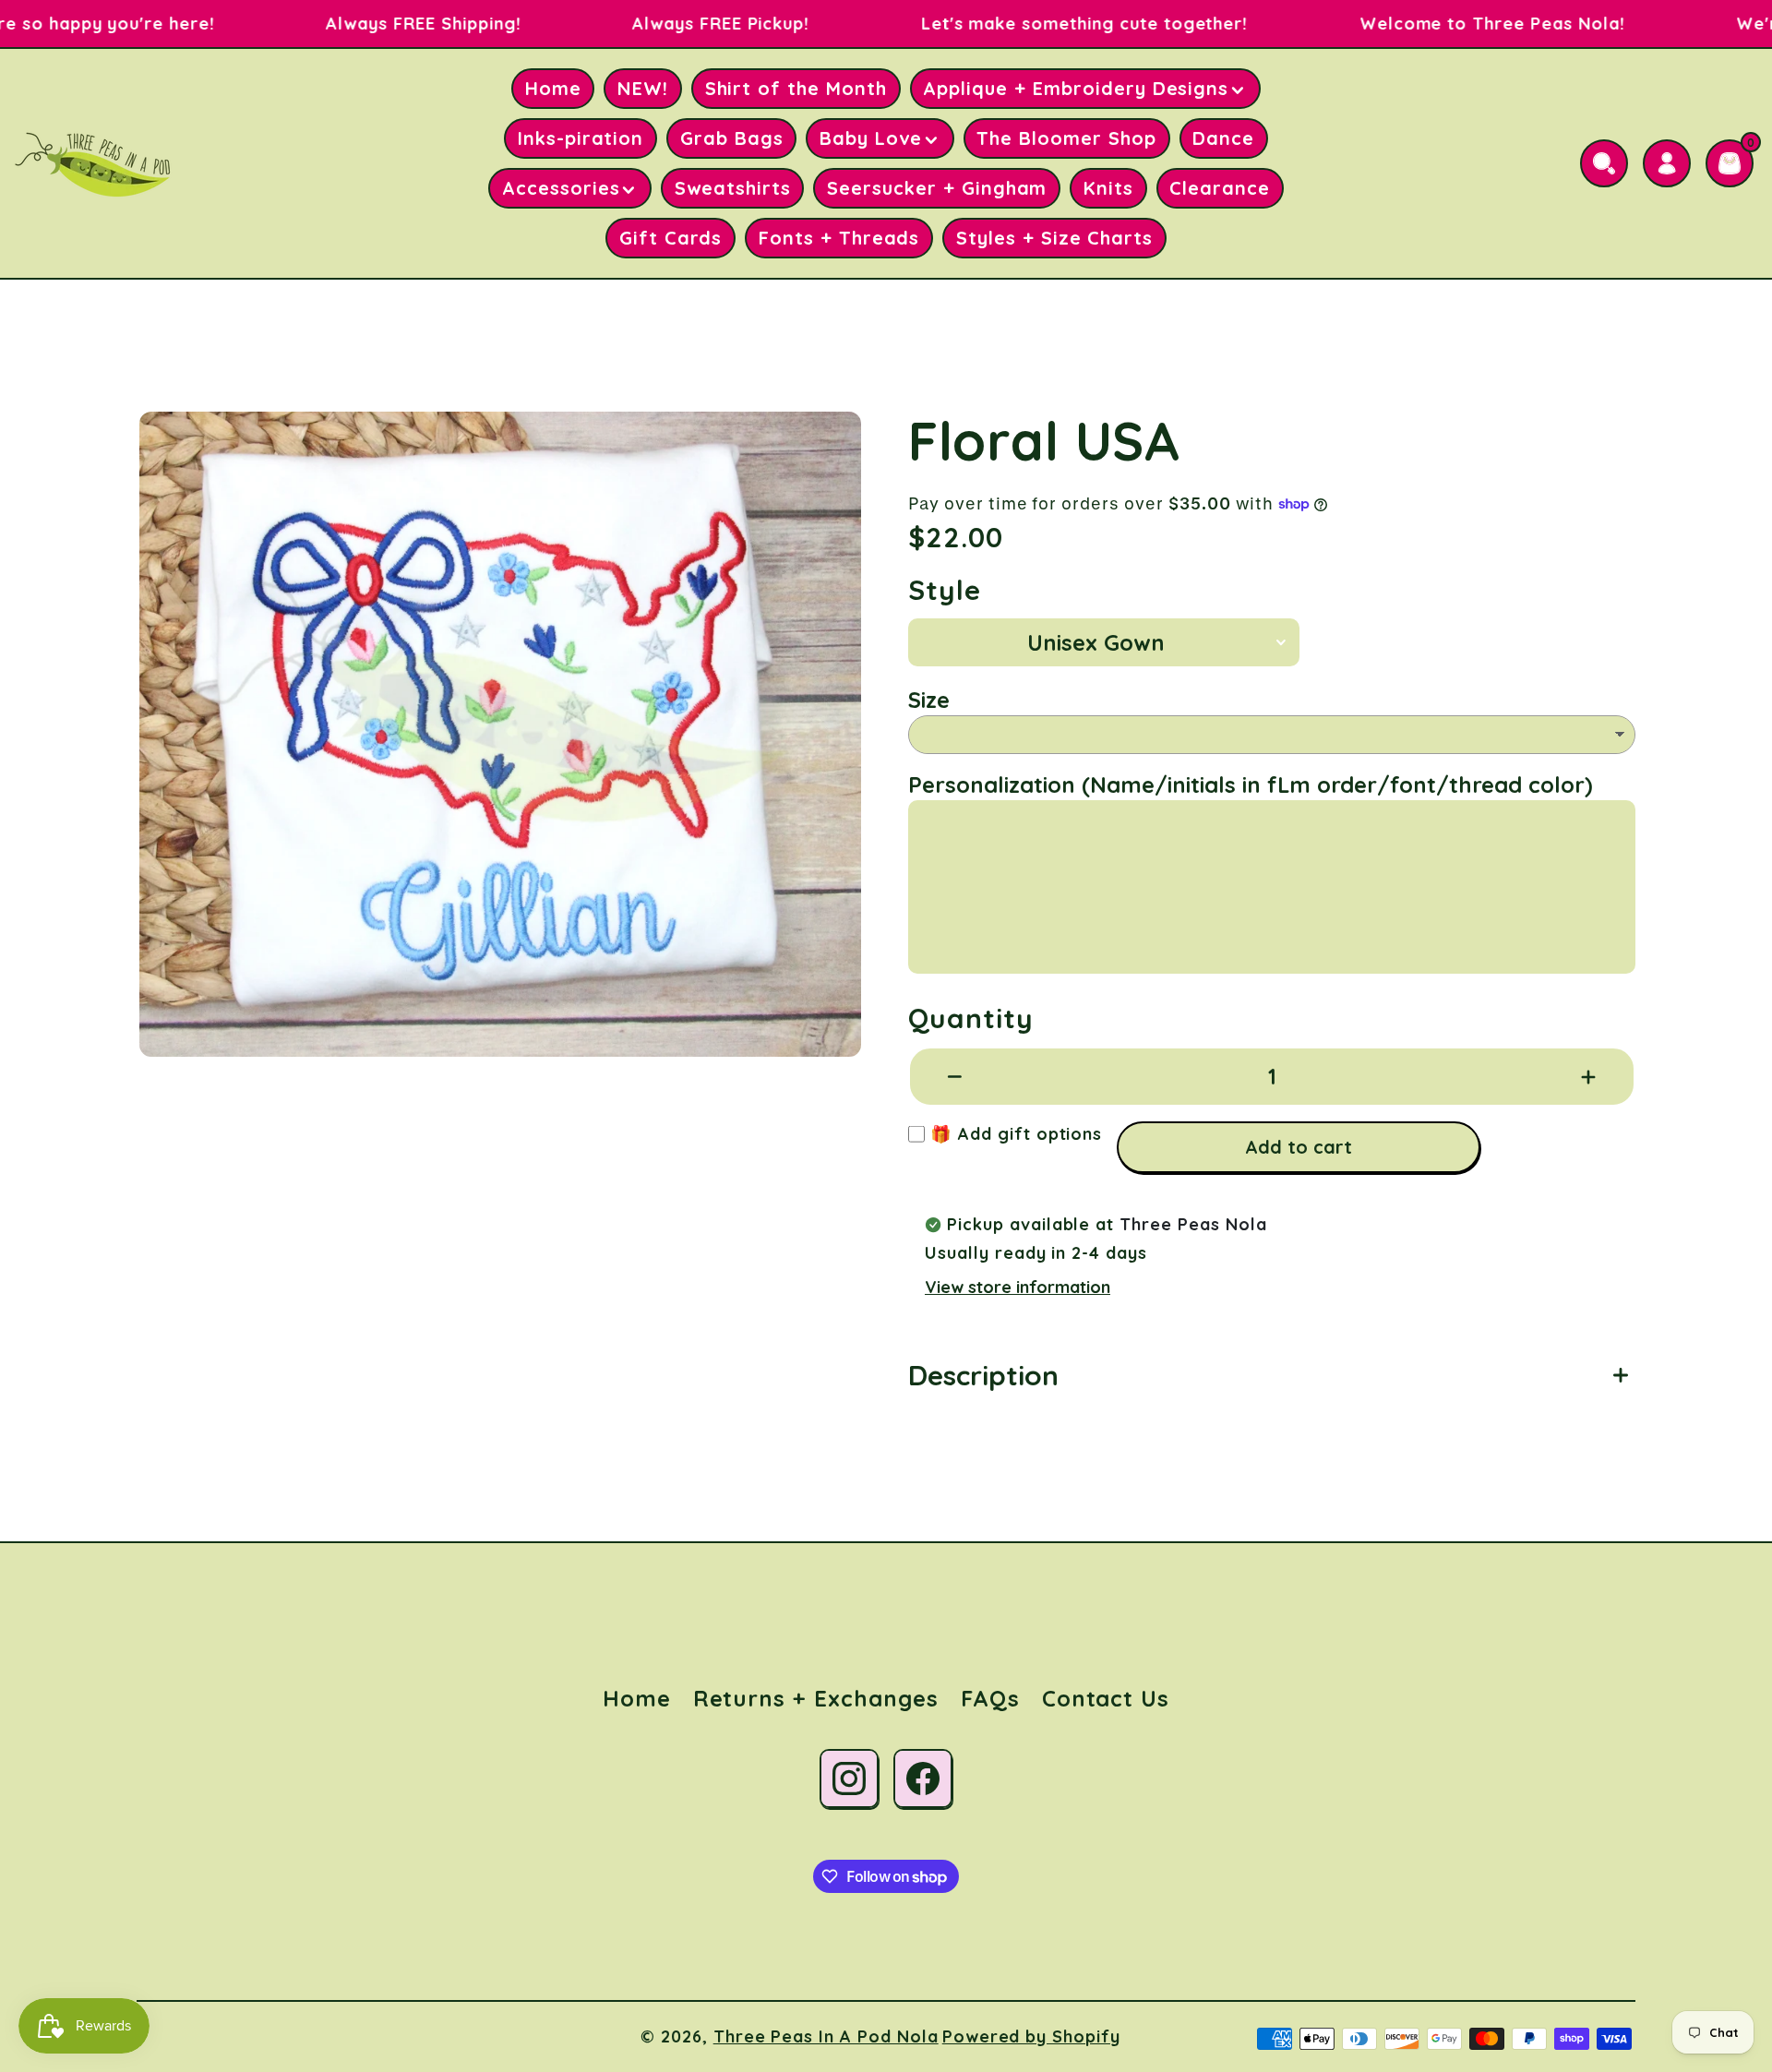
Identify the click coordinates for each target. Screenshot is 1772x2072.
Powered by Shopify (1031, 2036)
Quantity (971, 1018)
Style (945, 590)
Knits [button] (1108, 188)
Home (637, 1698)
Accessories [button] (561, 188)
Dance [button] (1223, 138)
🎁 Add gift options (1013, 1134)
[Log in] (1667, 163)
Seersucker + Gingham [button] (937, 188)
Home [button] (553, 88)
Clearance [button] (1220, 188)
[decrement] (955, 1076)
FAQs (990, 1698)
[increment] (1588, 1076)
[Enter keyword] (1604, 163)
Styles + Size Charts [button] (1054, 238)
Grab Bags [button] (732, 138)
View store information (1018, 1287)
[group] (500, 734)
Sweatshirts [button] (733, 188)
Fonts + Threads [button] (839, 238)
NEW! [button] (643, 88)
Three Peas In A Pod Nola (826, 2036)
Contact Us (1106, 1698)
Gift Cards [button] (671, 238)
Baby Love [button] (871, 138)
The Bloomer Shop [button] (1066, 138)
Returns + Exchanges (816, 1698)
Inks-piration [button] (581, 138)
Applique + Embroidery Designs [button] (1076, 88)
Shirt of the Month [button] (796, 88)
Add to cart (1299, 1147)
